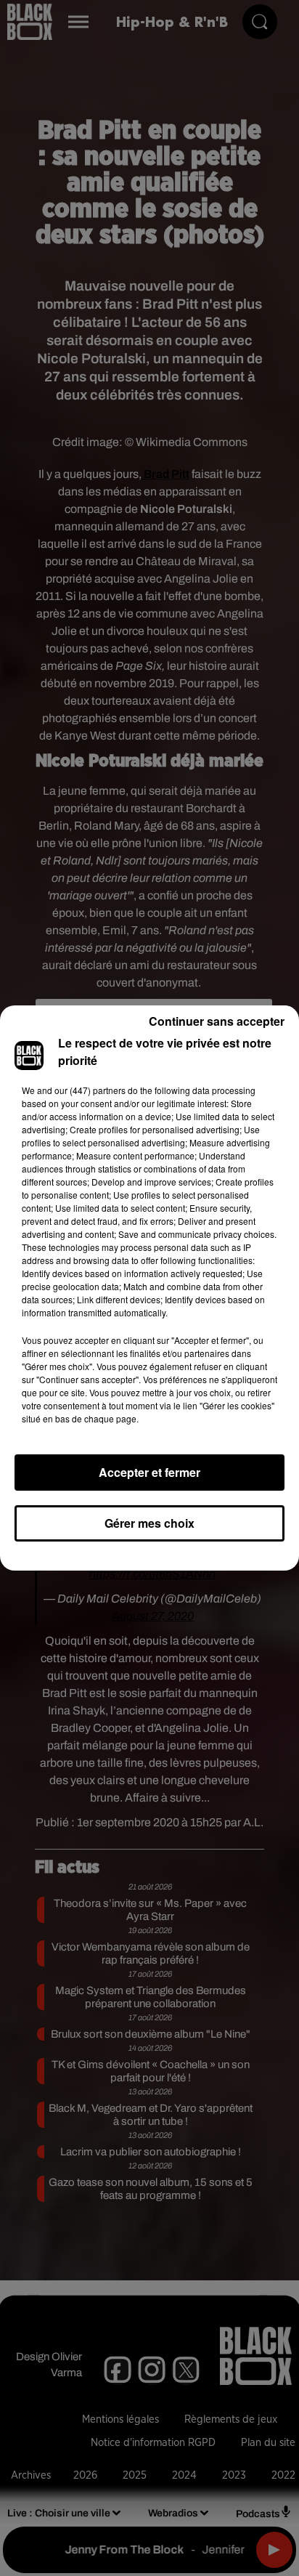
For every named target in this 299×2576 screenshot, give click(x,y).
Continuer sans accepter (217, 1021)
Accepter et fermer (149, 1472)
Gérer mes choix (149, 1523)
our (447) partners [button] (90, 1090)
